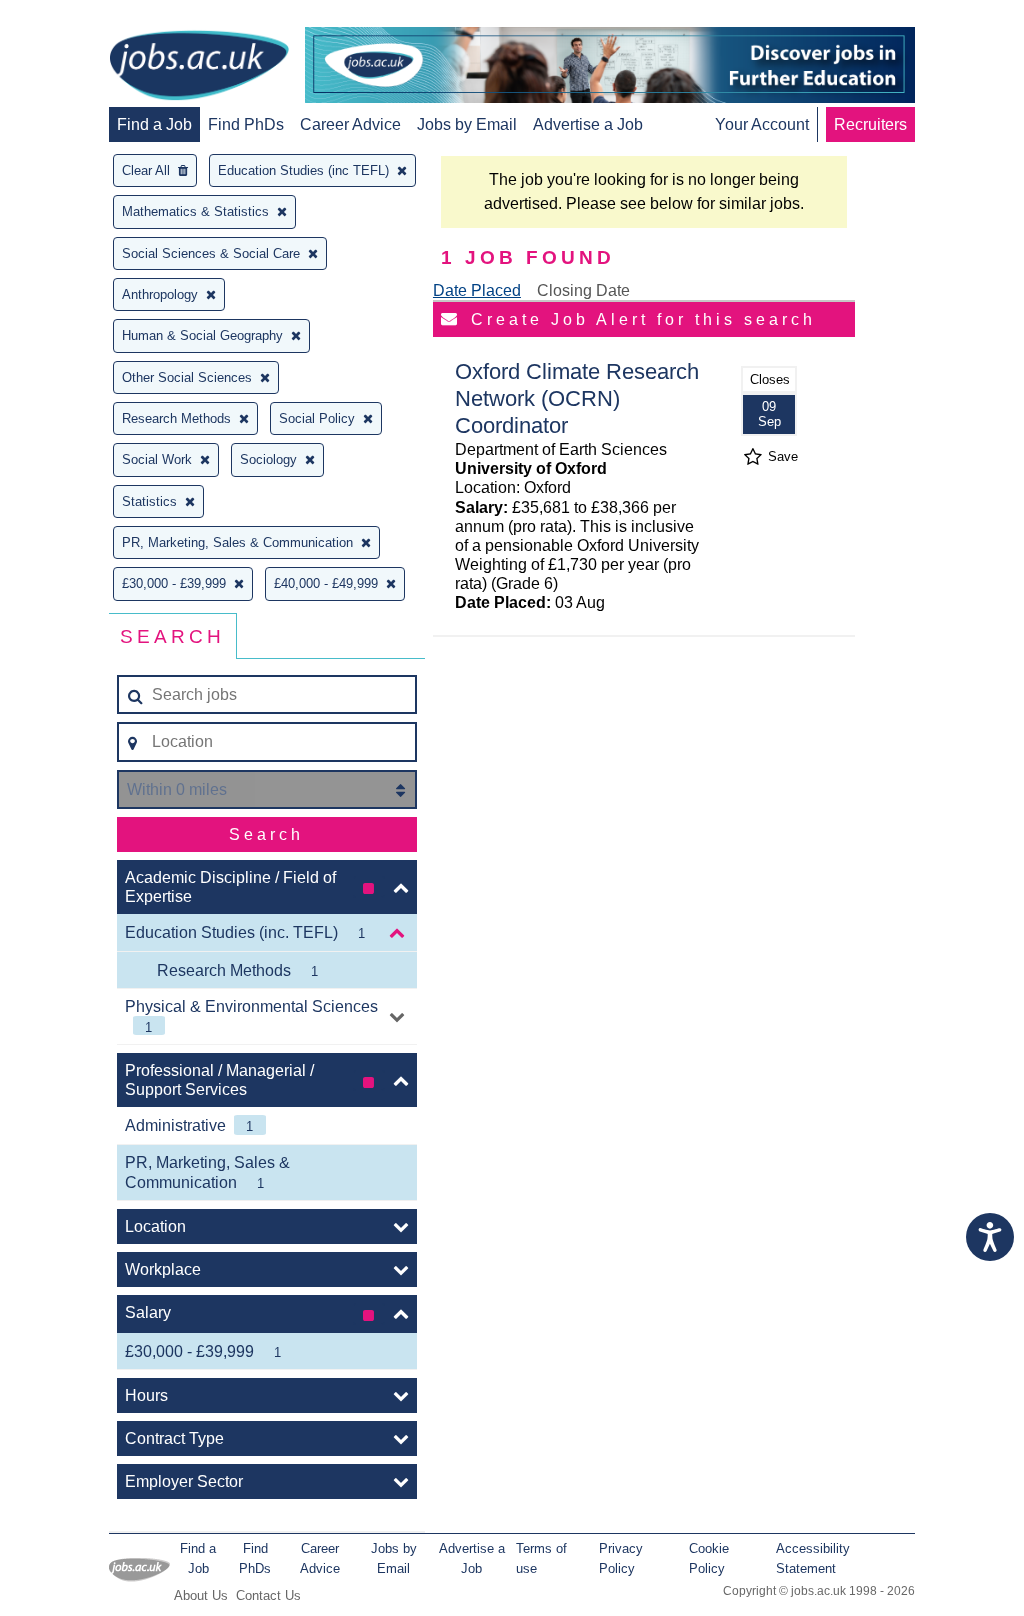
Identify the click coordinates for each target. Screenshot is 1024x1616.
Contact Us (268, 1595)
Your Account (762, 124)
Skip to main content (80, 17)
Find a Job (154, 124)
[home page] (199, 67)
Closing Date (583, 290)
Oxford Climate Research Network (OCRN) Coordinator (577, 398)
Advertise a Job (588, 124)
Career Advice (350, 124)
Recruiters (870, 124)
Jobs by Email (467, 124)
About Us (201, 1595)
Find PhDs (246, 124)
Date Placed (477, 290)
